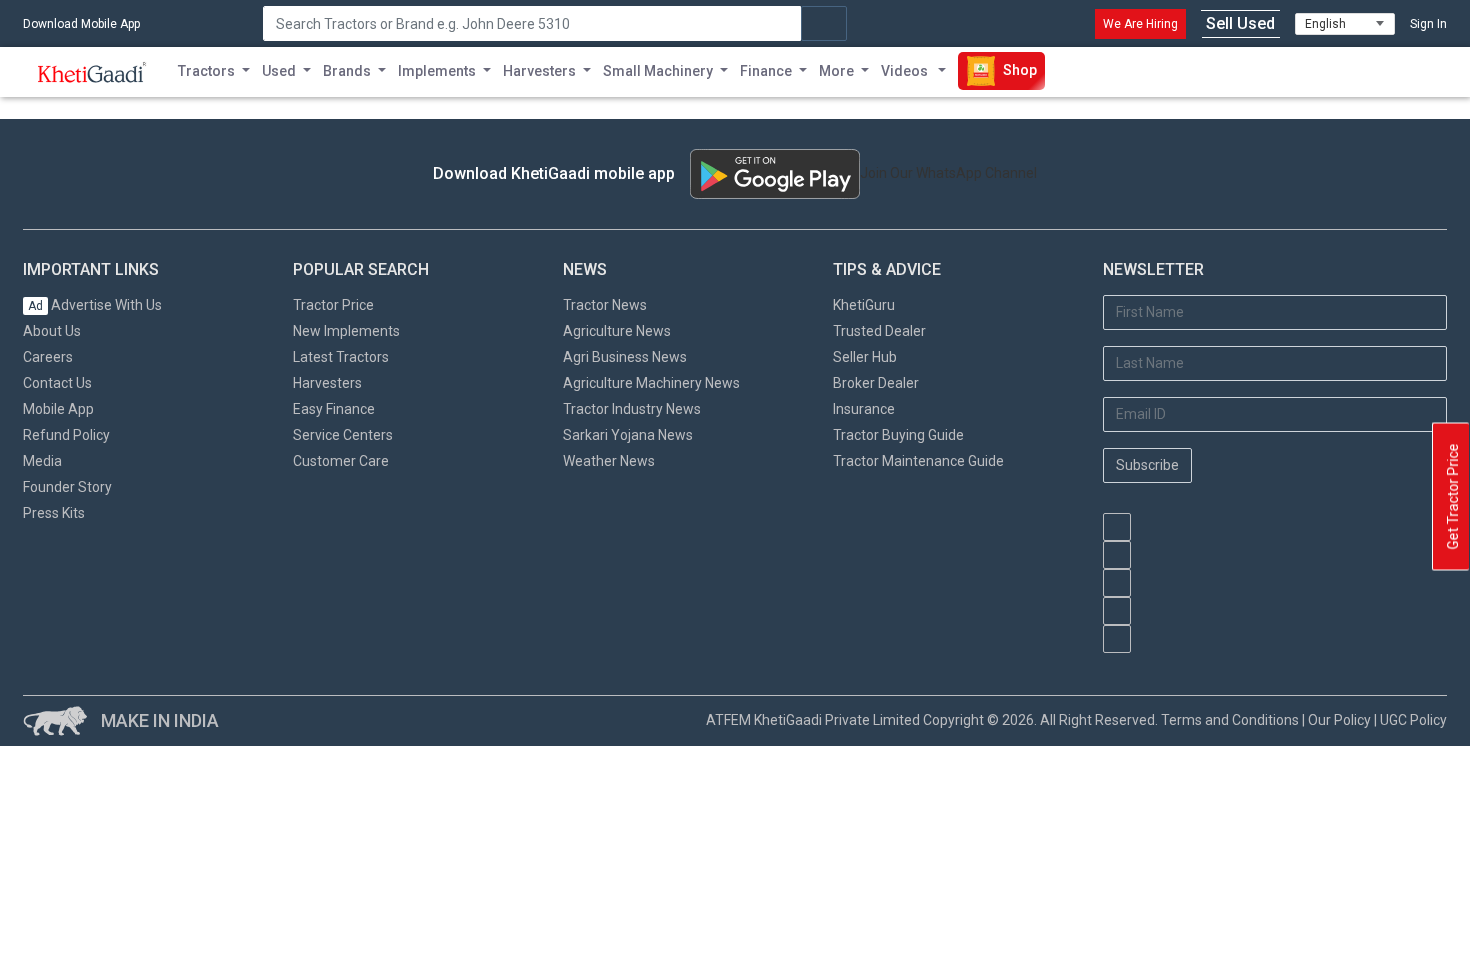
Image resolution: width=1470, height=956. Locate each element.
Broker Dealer (876, 383)
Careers (48, 357)
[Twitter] (1117, 611)
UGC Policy (1413, 720)
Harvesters (327, 383)
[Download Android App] (775, 174)
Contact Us (57, 383)
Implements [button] (437, 71)
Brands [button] (347, 71)
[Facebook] (1117, 555)
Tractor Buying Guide (898, 435)
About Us (52, 331)
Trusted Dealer (879, 331)
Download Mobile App (81, 24)
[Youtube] (1117, 527)
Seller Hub (865, 357)
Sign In (1428, 24)
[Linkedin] (1117, 639)
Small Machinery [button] (658, 71)
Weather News (609, 461)
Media (42, 461)
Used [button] (279, 71)
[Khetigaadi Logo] (92, 72)
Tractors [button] (206, 71)
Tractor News (605, 305)
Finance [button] (766, 71)
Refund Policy (66, 435)
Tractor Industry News (632, 409)
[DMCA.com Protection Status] (1203, 663)
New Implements (346, 331)
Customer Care (341, 461)
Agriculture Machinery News (651, 383)
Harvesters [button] (539, 71)
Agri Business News (625, 357)
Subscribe (1147, 465)
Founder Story (67, 487)
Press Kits (54, 513)
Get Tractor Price (1453, 497)
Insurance (864, 409)
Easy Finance (334, 409)
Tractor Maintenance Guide (918, 461)
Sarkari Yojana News (628, 435)
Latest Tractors (341, 357)
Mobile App (58, 409)
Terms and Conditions (1230, 720)
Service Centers (343, 435)
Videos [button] (906, 71)
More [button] (836, 71)
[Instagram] (1117, 583)
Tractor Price (333, 305)
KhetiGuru (864, 305)
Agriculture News (617, 331)
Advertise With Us (95, 305)
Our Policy (1339, 720)
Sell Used (1240, 23)
